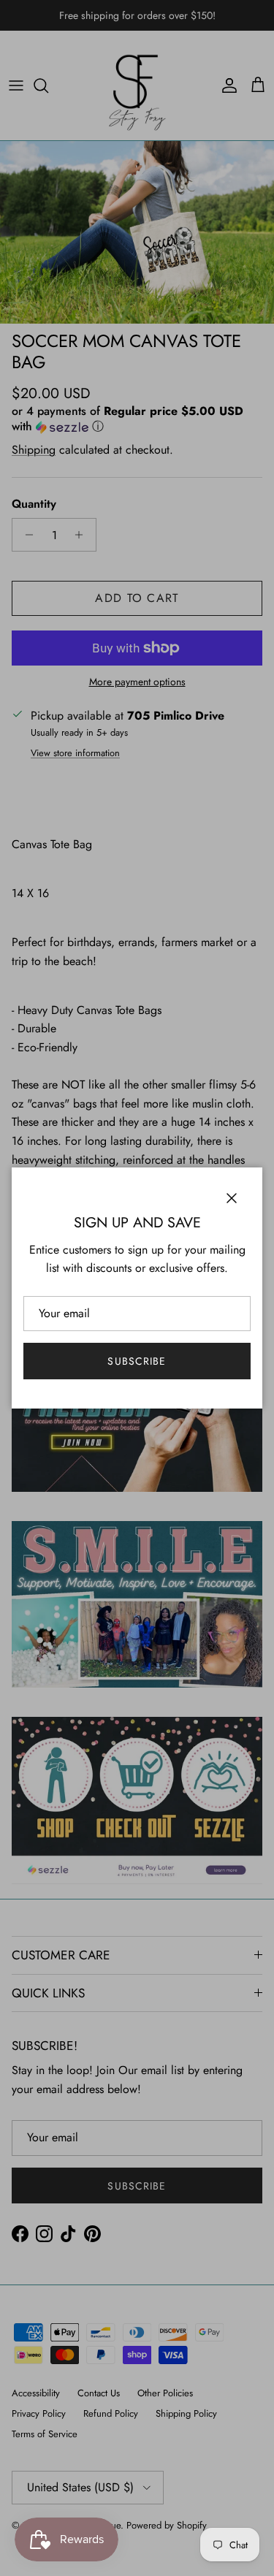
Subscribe (137, 1361)
